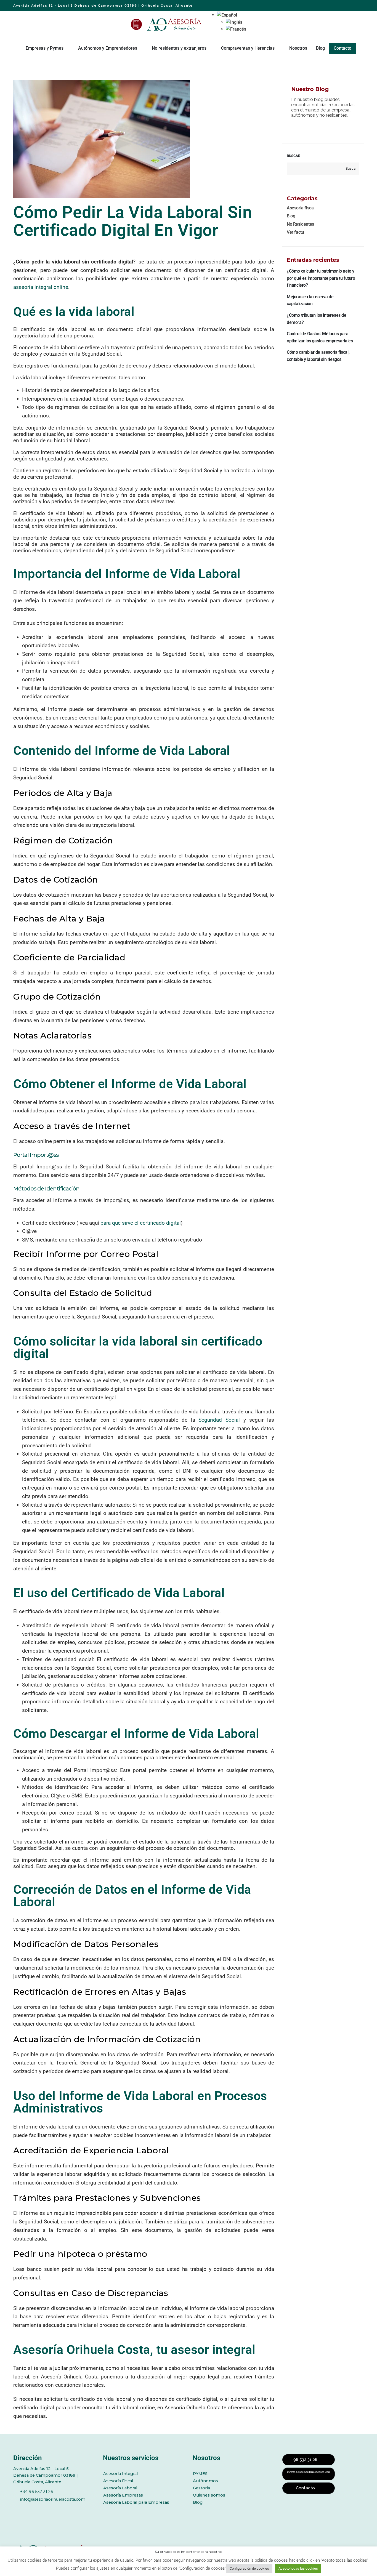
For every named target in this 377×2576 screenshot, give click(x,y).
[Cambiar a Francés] (236, 29)
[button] (227, 15)
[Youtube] (47, 2509)
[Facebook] (16, 2509)
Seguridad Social (219, 1420)
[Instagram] (62, 2509)
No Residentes (300, 224)
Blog (291, 216)
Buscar (294, 156)
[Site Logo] (175, 24)
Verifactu (295, 232)
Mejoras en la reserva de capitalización (310, 300)
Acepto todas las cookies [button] (298, 2568)
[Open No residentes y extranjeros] (210, 48)
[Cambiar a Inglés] (236, 22)
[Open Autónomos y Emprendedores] (141, 48)
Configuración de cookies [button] (249, 2568)
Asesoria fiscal (301, 208)
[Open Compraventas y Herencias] (278, 48)
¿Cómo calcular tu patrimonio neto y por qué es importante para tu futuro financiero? (321, 278)
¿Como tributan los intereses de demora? (317, 319)
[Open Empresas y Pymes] (67, 48)
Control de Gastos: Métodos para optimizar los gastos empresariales (320, 337)
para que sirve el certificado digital (141, 1223)
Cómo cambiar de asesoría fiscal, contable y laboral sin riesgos (318, 356)
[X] (31, 2509)
